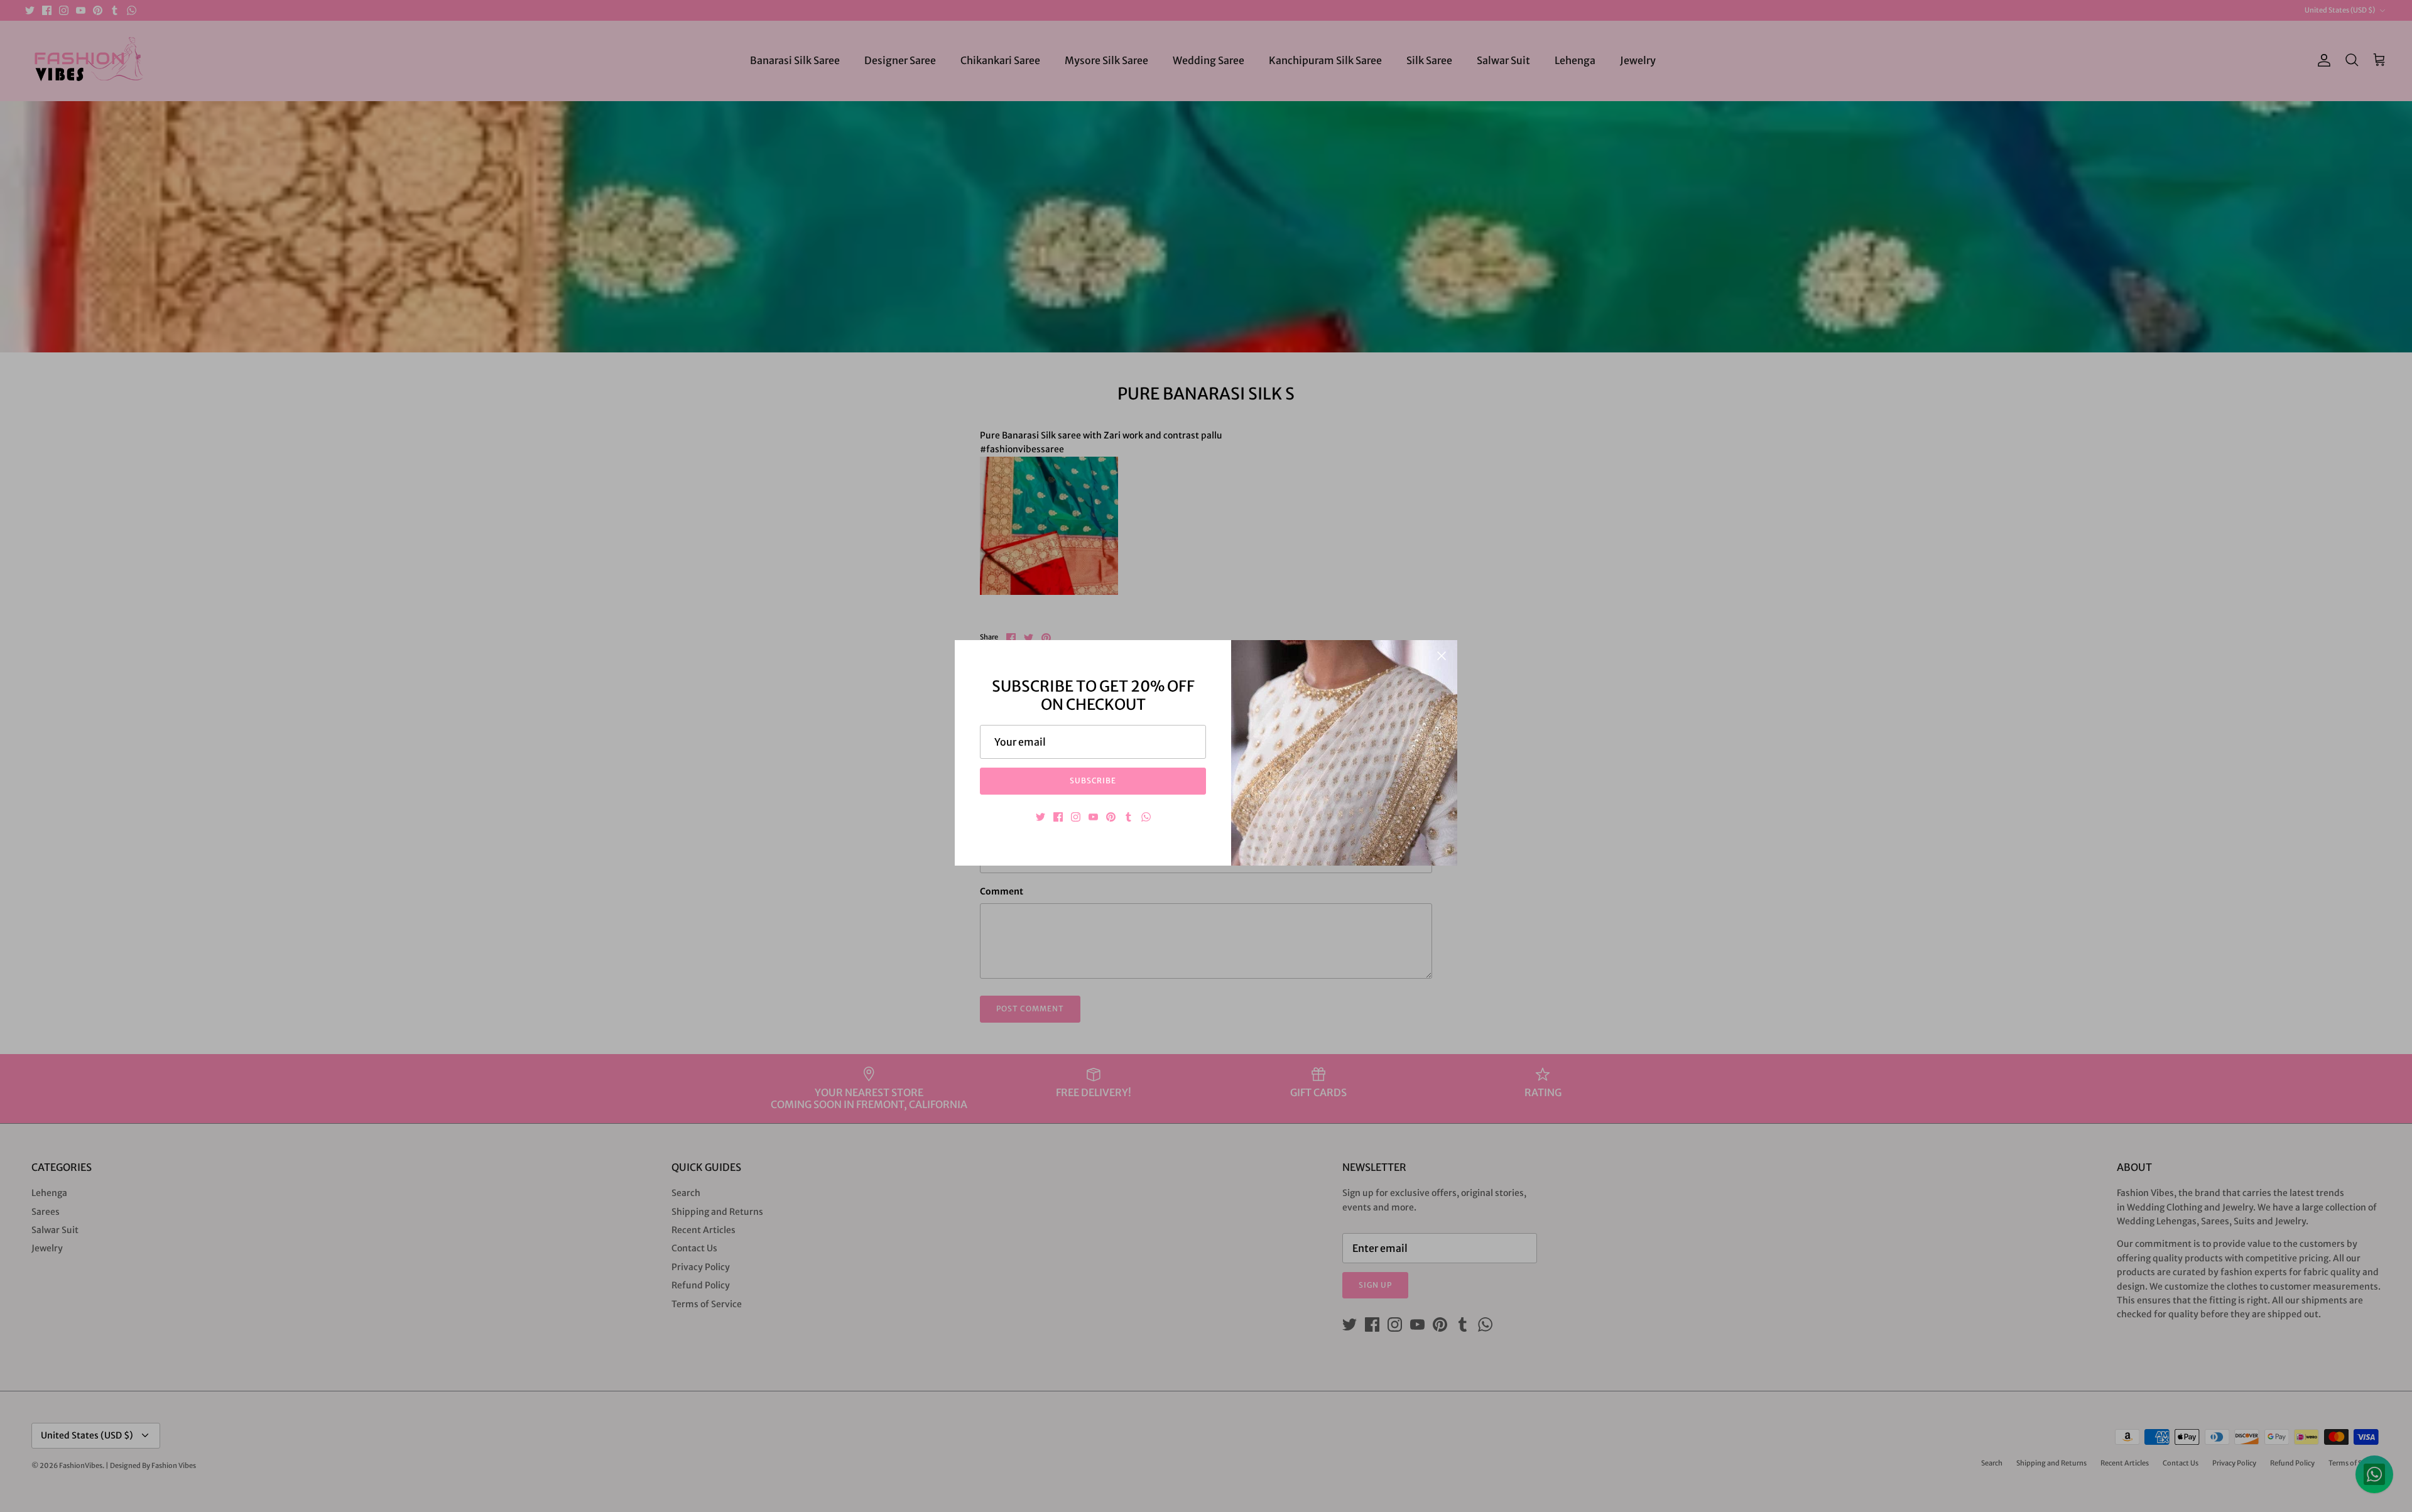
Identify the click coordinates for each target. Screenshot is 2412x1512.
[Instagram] (1076, 817)
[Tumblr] (1128, 817)
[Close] (1442, 656)
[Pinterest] (1111, 817)
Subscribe (1093, 780)
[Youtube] (1093, 817)
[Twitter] (1040, 817)
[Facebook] (1058, 817)
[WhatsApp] (1146, 817)
